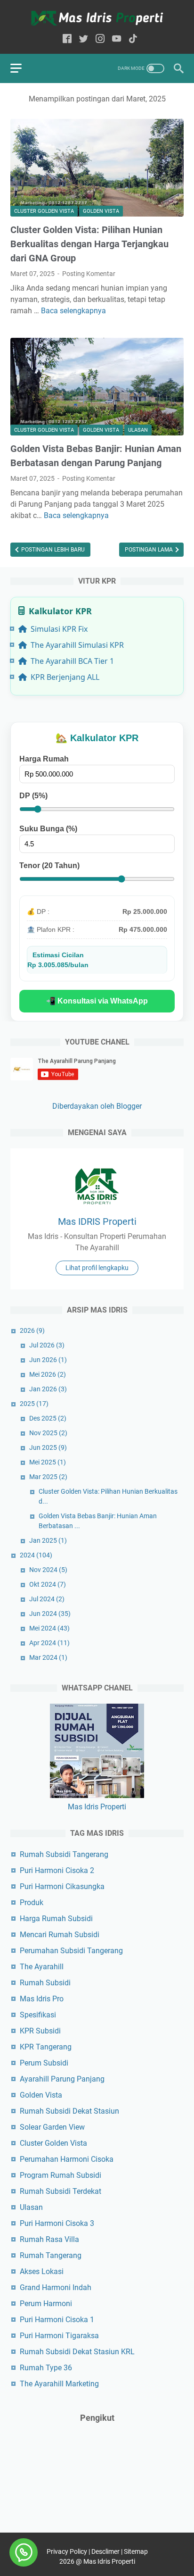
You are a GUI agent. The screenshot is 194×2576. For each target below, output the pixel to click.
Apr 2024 (49, 1643)
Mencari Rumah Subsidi (60, 1935)
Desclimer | (108, 2551)
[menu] (22, 68)
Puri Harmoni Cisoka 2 (57, 1870)
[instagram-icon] (100, 39)
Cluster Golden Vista (44, 211)
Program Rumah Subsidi (61, 2175)
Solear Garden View (52, 2127)
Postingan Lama (150, 550)
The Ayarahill (42, 1967)
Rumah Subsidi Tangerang (64, 1854)
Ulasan (138, 430)
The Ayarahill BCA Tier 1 (72, 661)
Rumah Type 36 (46, 2368)
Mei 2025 (48, 1462)
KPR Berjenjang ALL (65, 677)
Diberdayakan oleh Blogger (97, 1106)
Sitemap (136, 2551)
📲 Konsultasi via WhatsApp (97, 1001)
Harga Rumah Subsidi (56, 1919)
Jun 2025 (48, 1447)
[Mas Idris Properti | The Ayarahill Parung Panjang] (97, 18)
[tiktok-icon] (133, 39)
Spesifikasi (38, 2015)
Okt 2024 (48, 1584)
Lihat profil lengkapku (97, 1268)
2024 (36, 1555)
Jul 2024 (47, 1599)
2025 (34, 1404)
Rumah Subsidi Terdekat (61, 2191)
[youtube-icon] (117, 39)
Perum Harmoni (46, 2304)
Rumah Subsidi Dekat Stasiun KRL (77, 2352)
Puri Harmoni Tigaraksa (59, 2336)
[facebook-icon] (67, 39)
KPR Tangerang (46, 2047)
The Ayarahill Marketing (59, 2384)
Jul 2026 (47, 1345)
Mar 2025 (48, 1477)
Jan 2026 (48, 1389)
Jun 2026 (48, 1360)
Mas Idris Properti (97, 1807)
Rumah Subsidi (45, 1983)
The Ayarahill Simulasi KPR (77, 645)
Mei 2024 (49, 1628)
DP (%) (33, 796)
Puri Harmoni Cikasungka (62, 1886)
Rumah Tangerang (51, 2255)
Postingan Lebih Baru (52, 550)
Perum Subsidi (44, 2063)
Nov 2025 (48, 1433)
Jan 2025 (48, 1540)
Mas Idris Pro (42, 1999)
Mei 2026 (48, 1374)
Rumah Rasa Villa (49, 2239)
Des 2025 (48, 1418)
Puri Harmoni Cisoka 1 (57, 2320)
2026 (32, 1330)
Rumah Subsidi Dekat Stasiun (69, 2111)
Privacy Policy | (69, 2551)
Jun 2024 (50, 1614)
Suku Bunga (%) (48, 829)
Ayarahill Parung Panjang (62, 2079)
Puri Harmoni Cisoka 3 (57, 2223)
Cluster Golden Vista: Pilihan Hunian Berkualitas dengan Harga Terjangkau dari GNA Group (89, 244)
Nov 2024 (48, 1570)
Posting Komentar (89, 274)
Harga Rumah (44, 759)
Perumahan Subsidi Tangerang (71, 1951)
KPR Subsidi (40, 2031)
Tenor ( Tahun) (49, 866)
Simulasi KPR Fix (59, 629)
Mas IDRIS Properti (97, 1221)
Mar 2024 (48, 1657)
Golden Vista (101, 211)
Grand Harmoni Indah (56, 2287)
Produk (32, 1903)
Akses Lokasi (42, 2271)
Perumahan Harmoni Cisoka (67, 2159)
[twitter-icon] (84, 39)
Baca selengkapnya (73, 311)
